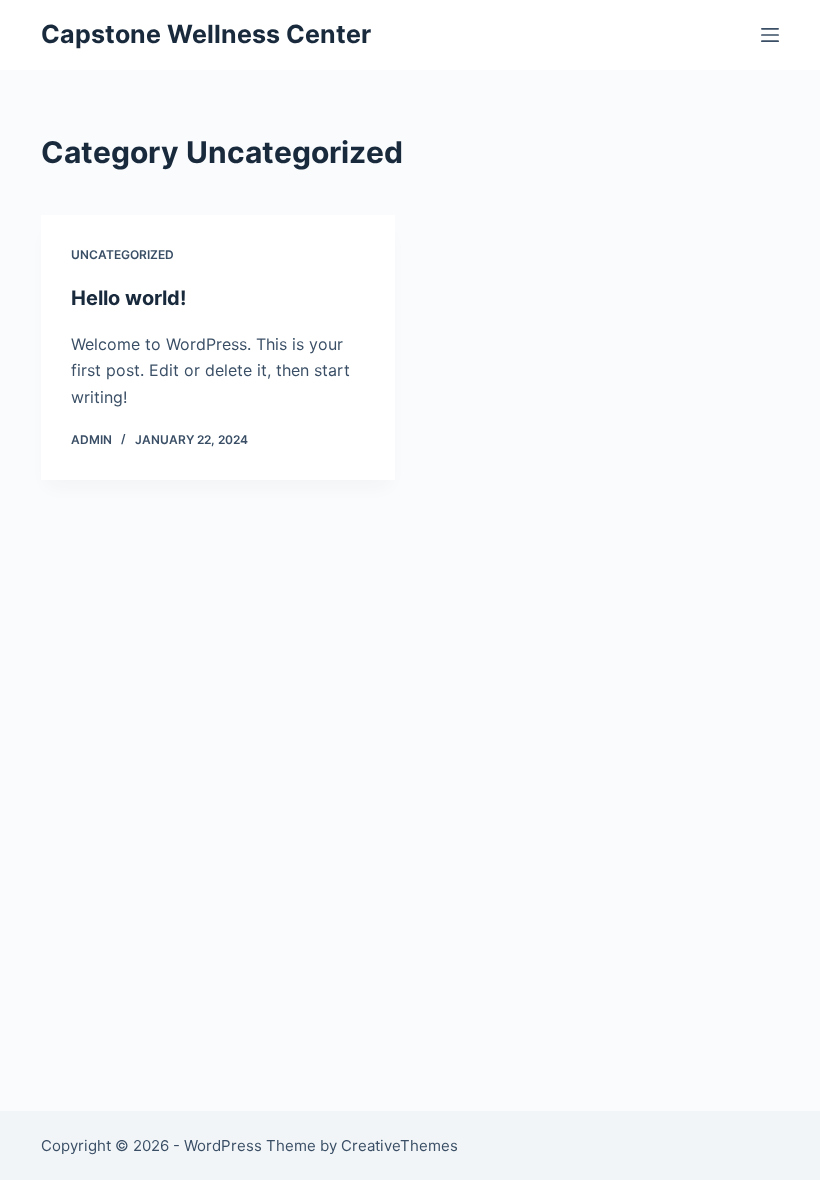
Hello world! (128, 298)
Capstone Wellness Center (206, 34)
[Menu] (770, 35)
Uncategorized (122, 254)
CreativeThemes (399, 1145)
